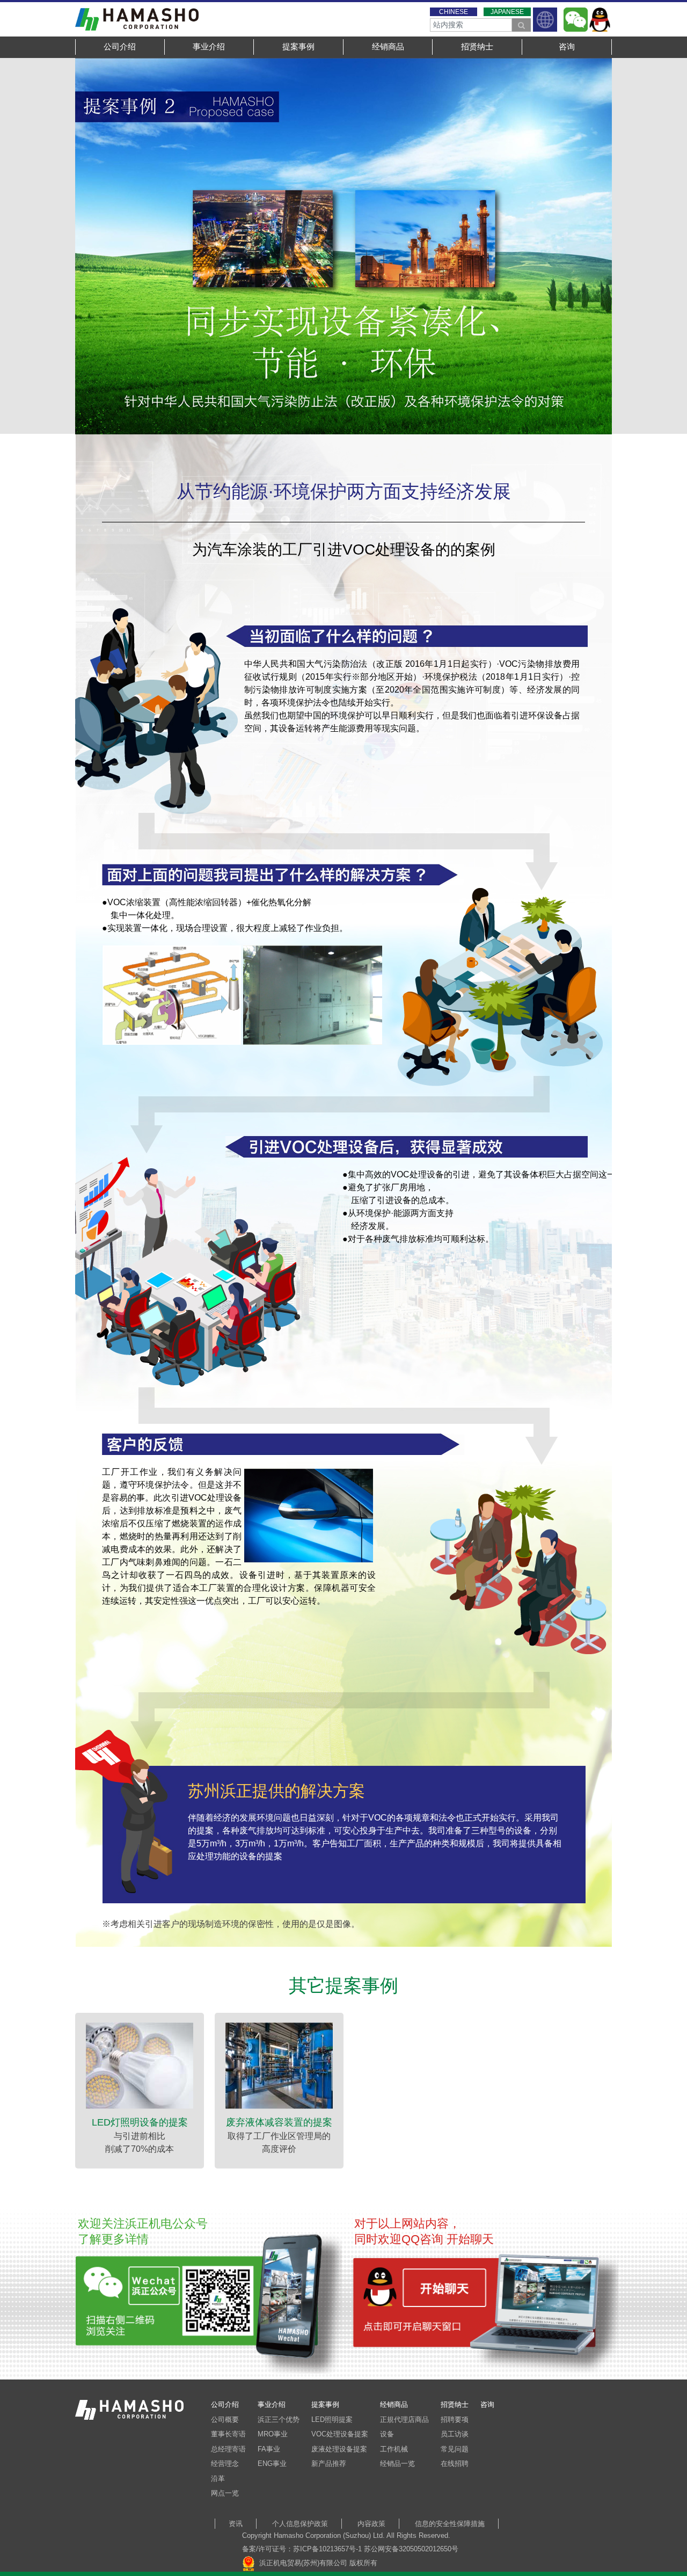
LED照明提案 (332, 2419)
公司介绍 (120, 46)
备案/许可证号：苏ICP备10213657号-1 (302, 2549)
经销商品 (388, 46)
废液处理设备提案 (339, 2449)
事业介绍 (209, 46)
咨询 (567, 46)
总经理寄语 (228, 2449)
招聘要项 (455, 2419)
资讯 (236, 2524)
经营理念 (225, 2464)
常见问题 (455, 2449)
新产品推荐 (329, 2464)
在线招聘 (455, 2464)
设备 (387, 2434)
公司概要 (225, 2419)
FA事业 (269, 2449)
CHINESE (454, 12)
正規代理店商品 (404, 2419)
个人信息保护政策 (300, 2524)
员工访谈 (455, 2434)
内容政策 (371, 2524)
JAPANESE (507, 12)
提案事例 (298, 46)
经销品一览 (397, 2464)
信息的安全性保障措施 (450, 2524)
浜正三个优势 (279, 2419)
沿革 (218, 2479)
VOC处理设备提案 (340, 2434)
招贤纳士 (477, 46)
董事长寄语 (228, 2434)
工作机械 (394, 2449)
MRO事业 (273, 2434)
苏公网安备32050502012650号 (411, 2549)
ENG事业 (272, 2464)
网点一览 (225, 2493)
